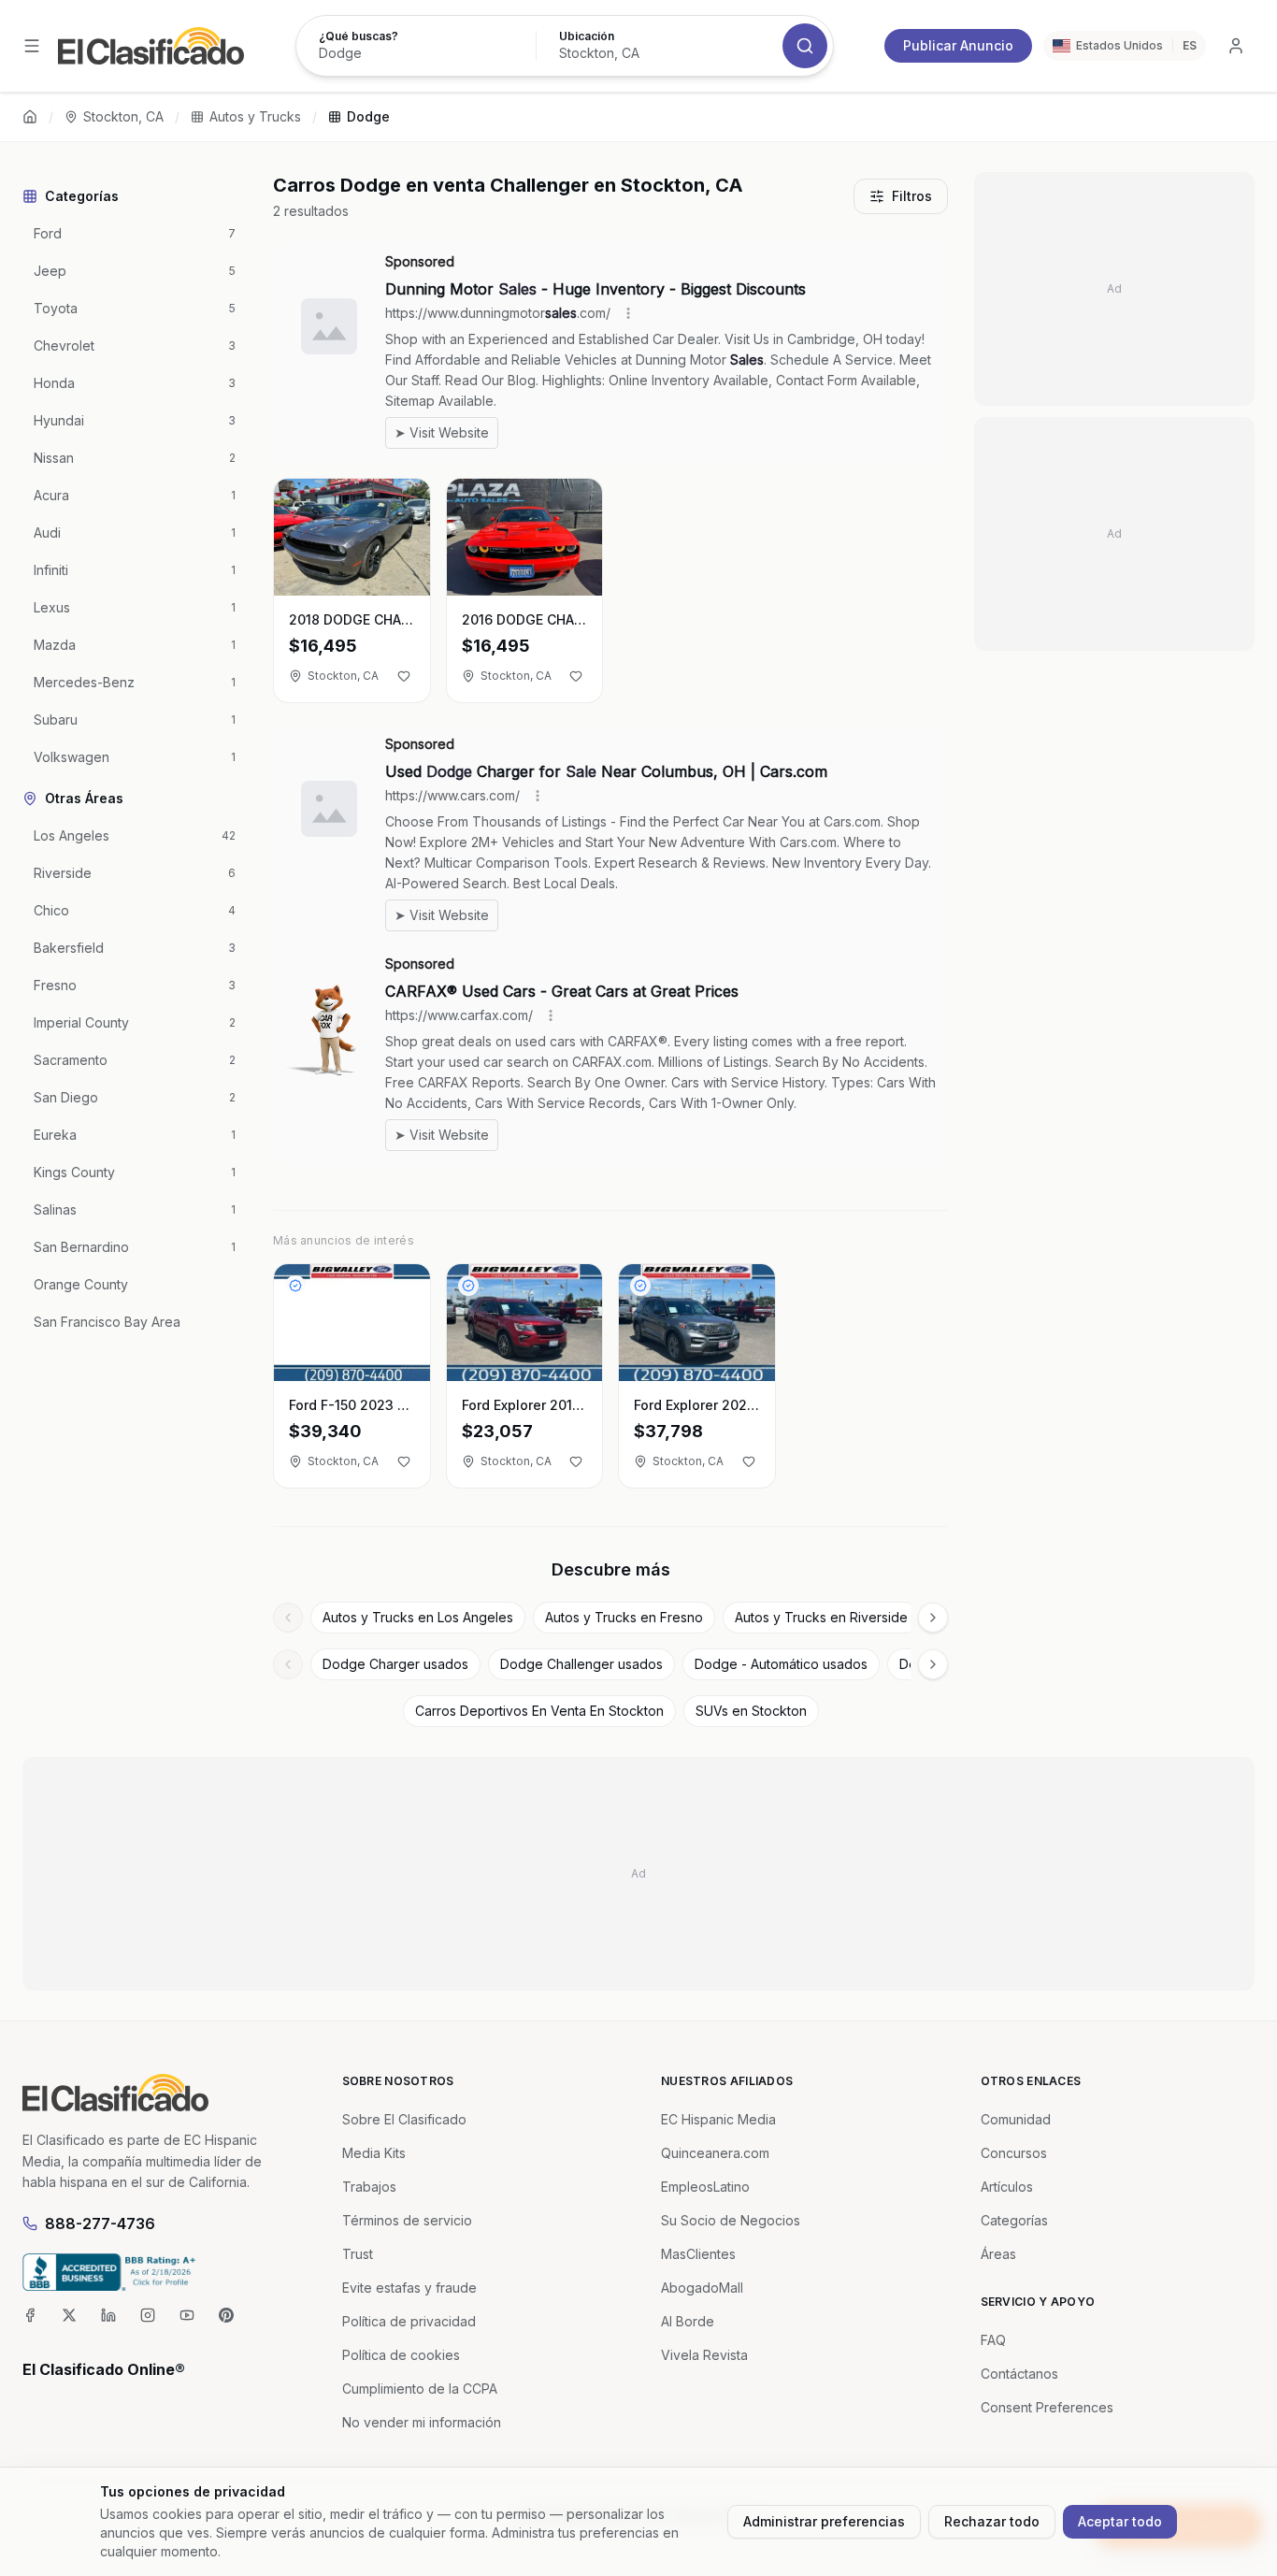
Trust (358, 2254)
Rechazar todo (992, 2521)
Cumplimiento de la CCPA (420, 2389)
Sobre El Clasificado (404, 2119)
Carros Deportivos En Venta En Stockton (539, 1711)
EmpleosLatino (705, 2187)
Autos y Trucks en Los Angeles (418, 1617)
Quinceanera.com (715, 2153)
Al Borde (688, 2321)
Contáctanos (1019, 2374)
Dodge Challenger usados (581, 1664)
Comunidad (1016, 2119)
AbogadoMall (702, 2288)
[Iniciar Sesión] (1236, 46)
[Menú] (32, 46)
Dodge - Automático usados (781, 1664)
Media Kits (374, 2153)
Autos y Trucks (255, 116)
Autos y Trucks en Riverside (821, 1617)
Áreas (998, 2254)
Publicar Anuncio (958, 45)
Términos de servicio (407, 2220)
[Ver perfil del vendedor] (295, 1286)
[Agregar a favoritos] (404, 676)
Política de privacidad (409, 2321)
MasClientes (698, 2254)
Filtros (912, 196)
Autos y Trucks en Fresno (624, 1617)
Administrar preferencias (824, 2521)
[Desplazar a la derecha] (933, 1618)
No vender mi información (422, 2422)
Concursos (1014, 2153)
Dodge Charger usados (395, 1664)
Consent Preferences (1047, 2407)
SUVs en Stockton (751, 1711)
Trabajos (369, 2187)
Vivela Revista (704, 2355)
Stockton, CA (123, 116)
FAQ (993, 2340)
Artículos (1007, 2187)
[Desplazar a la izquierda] (288, 1618)
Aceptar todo (1120, 2521)
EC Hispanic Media (718, 2119)
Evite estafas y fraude (409, 2288)
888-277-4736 (100, 2223)
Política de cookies (401, 2355)
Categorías (1014, 2220)
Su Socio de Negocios (731, 2220)
